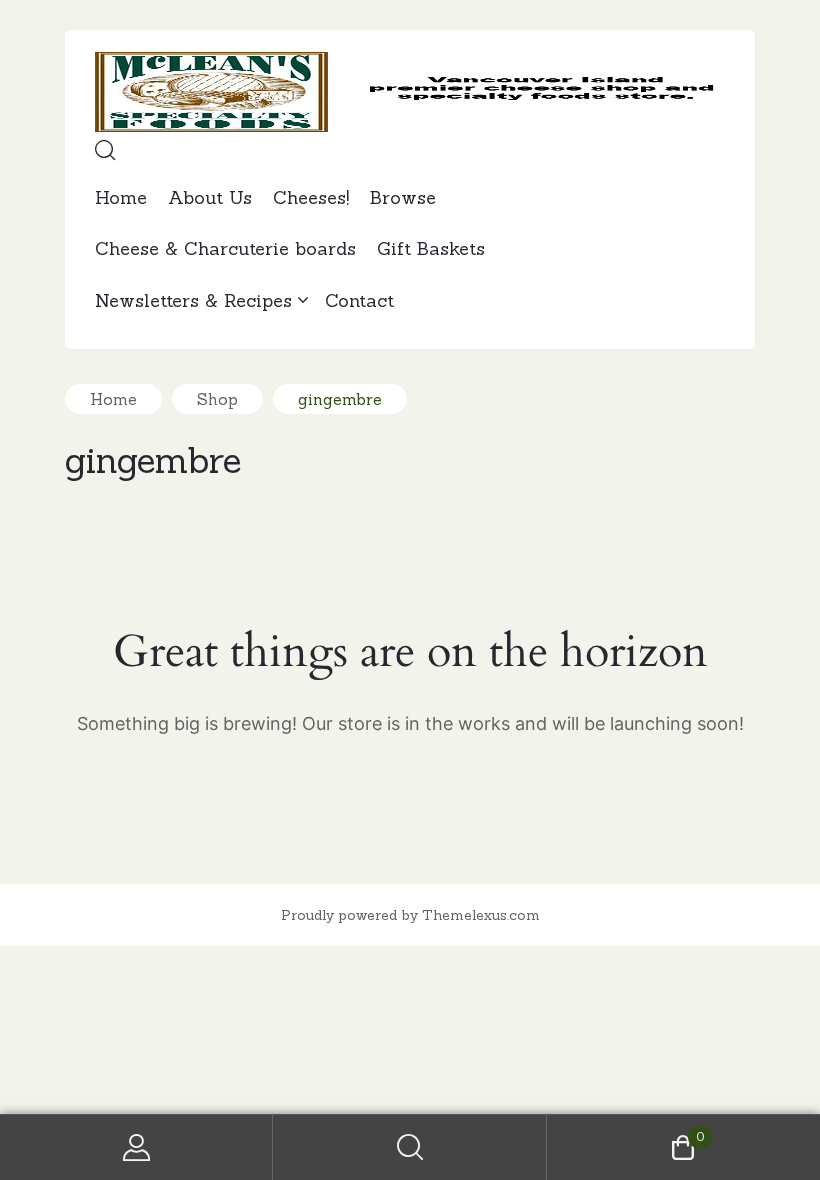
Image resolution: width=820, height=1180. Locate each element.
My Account (136, 1147)
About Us (210, 197)
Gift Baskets (431, 248)
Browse (403, 197)
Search (409, 1147)
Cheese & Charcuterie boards (225, 248)
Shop (217, 399)
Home (121, 197)
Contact (359, 300)
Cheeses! (311, 197)
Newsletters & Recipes (193, 300)
